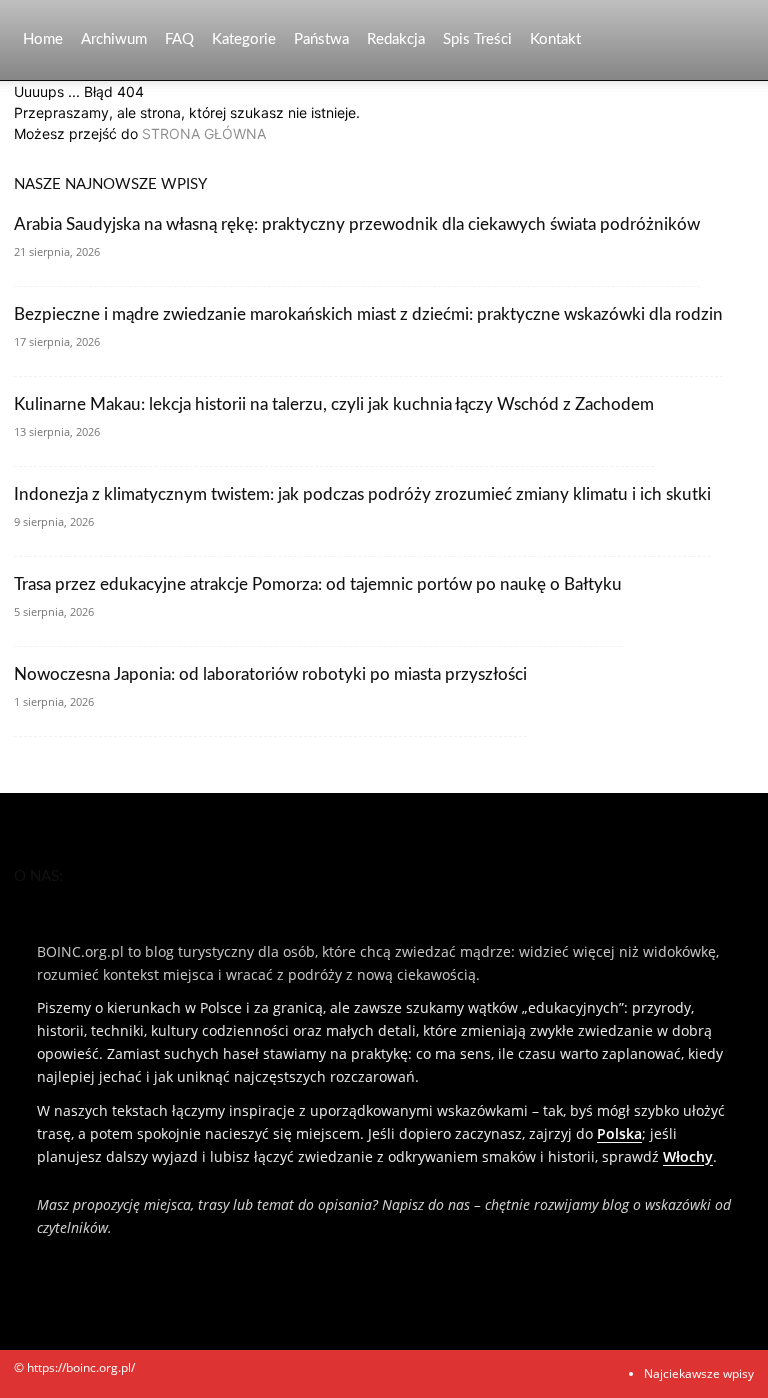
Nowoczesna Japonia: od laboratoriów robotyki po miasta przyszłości (270, 674)
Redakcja (396, 39)
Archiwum (114, 39)
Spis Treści (477, 39)
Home (43, 39)
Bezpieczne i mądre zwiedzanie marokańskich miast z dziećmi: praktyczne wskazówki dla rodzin (368, 314)
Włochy (688, 1156)
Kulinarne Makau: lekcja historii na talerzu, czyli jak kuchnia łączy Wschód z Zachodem (334, 404)
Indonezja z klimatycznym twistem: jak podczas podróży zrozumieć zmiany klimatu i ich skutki (362, 494)
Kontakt (555, 39)
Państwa (321, 39)
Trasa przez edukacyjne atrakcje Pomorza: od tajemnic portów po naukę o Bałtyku (318, 584)
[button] (730, 40)
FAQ (179, 39)
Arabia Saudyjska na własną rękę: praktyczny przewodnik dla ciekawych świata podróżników (357, 224)
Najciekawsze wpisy (699, 1373)
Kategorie (244, 39)
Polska (619, 1133)
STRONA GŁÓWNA (204, 133)
